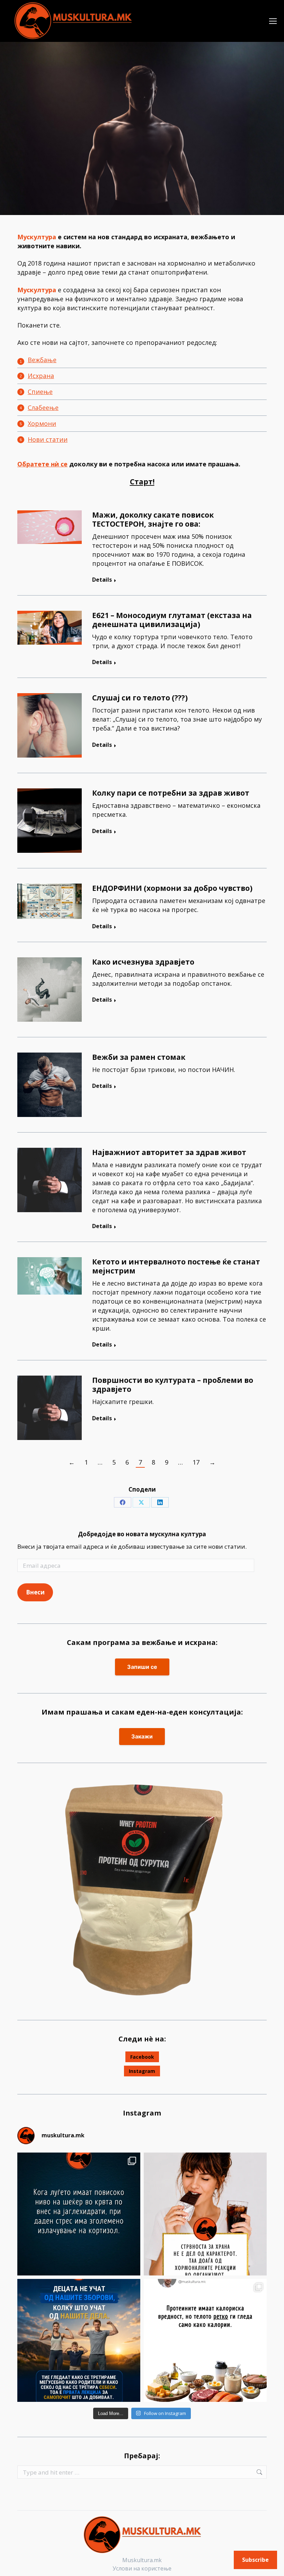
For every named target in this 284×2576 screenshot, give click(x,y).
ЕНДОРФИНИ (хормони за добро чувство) (172, 888)
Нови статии (48, 439)
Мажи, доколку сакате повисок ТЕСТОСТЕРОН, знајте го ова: (153, 519)
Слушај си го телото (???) (140, 698)
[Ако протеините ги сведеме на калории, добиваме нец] (205, 2340)
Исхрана (41, 376)
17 (196, 1462)
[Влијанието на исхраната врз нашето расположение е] (79, 2214)
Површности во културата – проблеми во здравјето (173, 1385)
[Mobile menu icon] (273, 21)
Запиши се (142, 1667)
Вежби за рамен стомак (139, 1057)
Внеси (35, 1592)
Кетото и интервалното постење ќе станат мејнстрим (176, 1266)
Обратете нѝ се (42, 464)
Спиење (40, 392)
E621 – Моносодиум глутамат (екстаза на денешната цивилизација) (172, 620)
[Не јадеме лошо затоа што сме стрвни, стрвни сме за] (205, 2214)
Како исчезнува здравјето (143, 962)
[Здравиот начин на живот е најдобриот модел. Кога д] (79, 2340)
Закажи (142, 1736)
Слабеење (43, 408)
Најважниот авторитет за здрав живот (169, 1152)
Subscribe (255, 2560)
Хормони (42, 423)
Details (102, 580)
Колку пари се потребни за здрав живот (171, 793)
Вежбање (42, 360)
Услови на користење (142, 2568)
